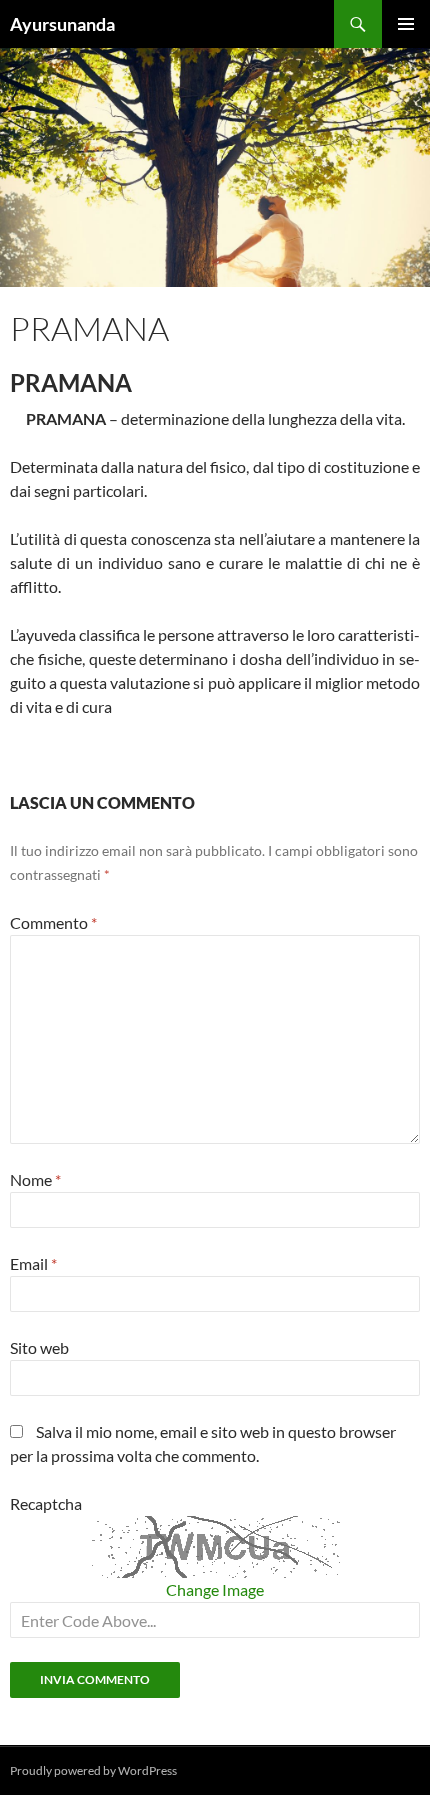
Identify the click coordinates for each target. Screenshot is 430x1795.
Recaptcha (46, 1503)
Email (33, 1263)
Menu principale (406, 24)
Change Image (215, 1589)
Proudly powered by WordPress (93, 1770)
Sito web (39, 1347)
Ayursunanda (62, 24)
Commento (53, 922)
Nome (35, 1179)
